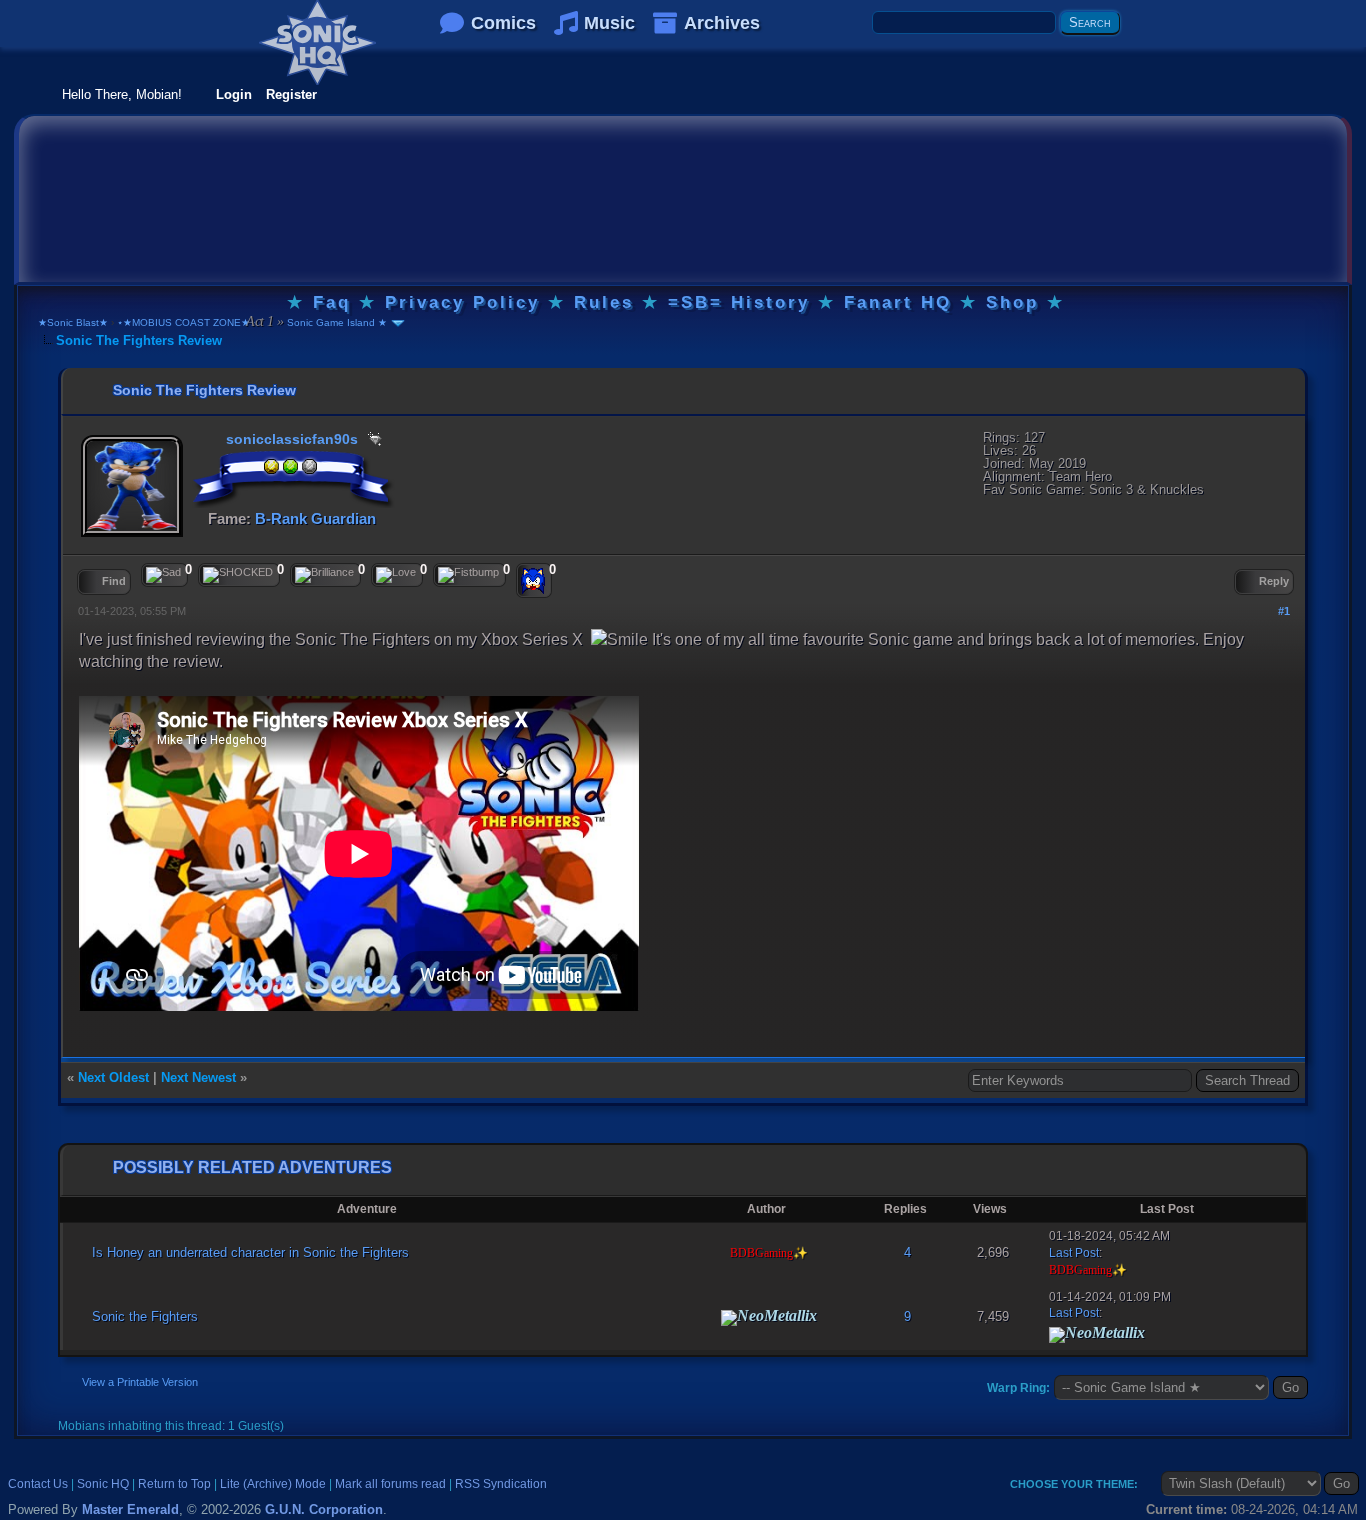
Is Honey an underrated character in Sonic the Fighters (250, 1252)
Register (291, 94)
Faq (332, 302)
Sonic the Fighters (145, 1316)
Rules (604, 302)
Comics (503, 23)
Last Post (1074, 1253)
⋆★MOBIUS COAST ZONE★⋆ (186, 322)
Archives (722, 23)
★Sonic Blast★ (73, 322)
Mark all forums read (390, 1484)
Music (609, 23)
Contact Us (38, 1484)
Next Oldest (113, 1077)
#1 (1284, 611)
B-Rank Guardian (315, 518)
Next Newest (198, 1077)
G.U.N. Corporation (324, 1509)
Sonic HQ (103, 1484)
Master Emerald (130, 1509)
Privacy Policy (462, 302)
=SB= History (739, 302)
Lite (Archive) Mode (273, 1484)
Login (234, 94)
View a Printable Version (140, 1382)
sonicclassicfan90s (292, 439)
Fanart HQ (898, 302)
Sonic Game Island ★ (335, 322)
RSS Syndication (501, 1484)
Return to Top (174, 1484)
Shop (1012, 302)
